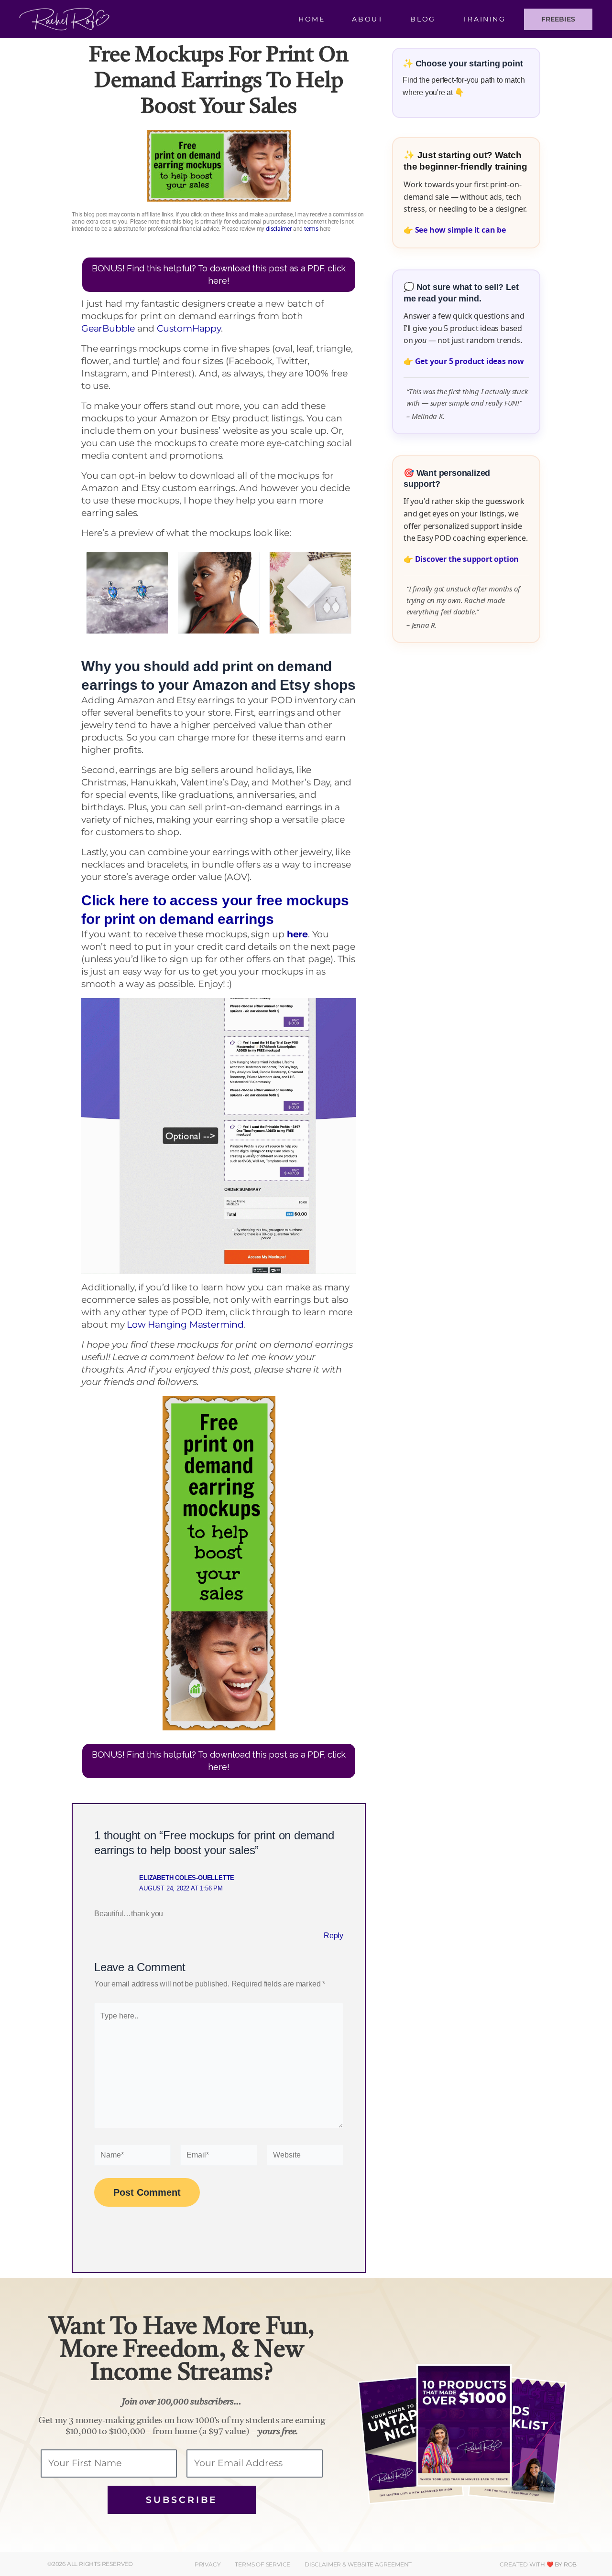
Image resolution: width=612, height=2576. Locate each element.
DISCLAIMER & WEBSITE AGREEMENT (358, 2564)
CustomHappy (189, 328)
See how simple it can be (460, 230)
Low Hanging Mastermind (185, 1325)
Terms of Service (262, 2564)
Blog (423, 19)
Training (484, 19)
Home (311, 19)
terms (311, 229)
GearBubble (108, 328)
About (367, 19)
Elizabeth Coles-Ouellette (187, 1878)
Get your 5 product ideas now (470, 361)
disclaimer (279, 229)
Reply (333, 1936)
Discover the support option (467, 559)
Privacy (208, 2564)
